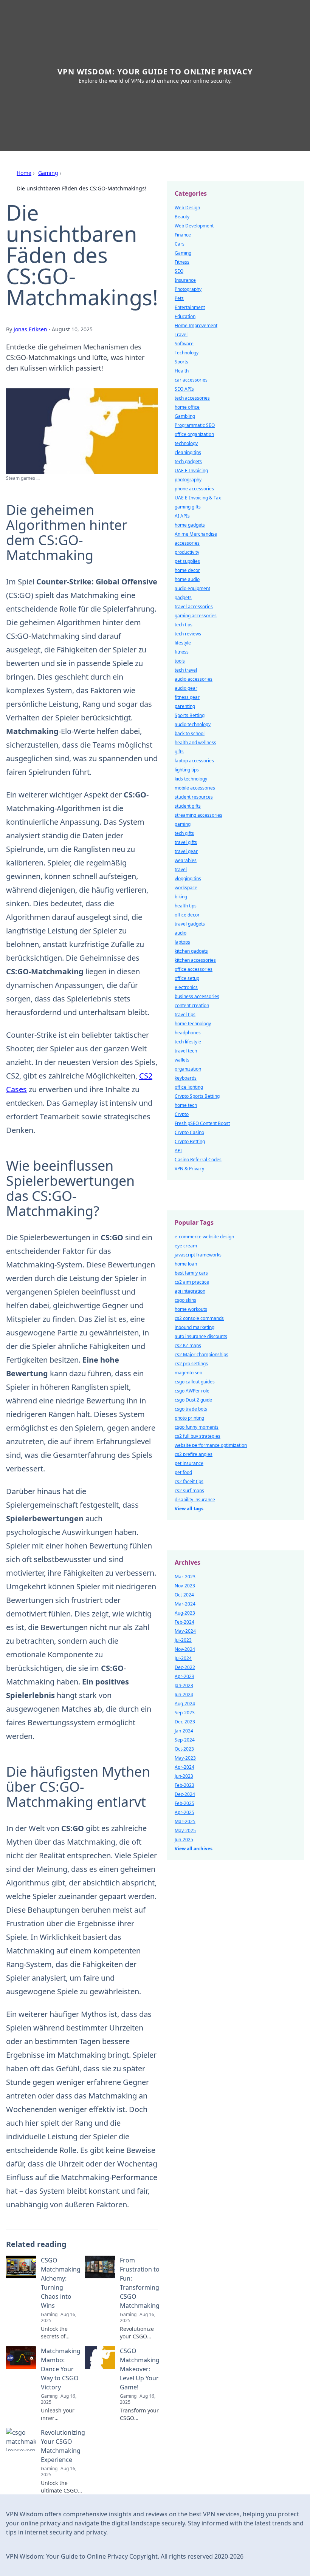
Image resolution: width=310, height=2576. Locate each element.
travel (181, 869)
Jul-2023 (183, 1640)
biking (181, 897)
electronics (186, 987)
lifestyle (183, 643)
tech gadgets (188, 461)
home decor (187, 570)
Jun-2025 (184, 1840)
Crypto (182, 1114)
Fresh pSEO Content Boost (202, 1123)
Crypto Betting (190, 1141)
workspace (186, 888)
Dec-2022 (185, 1667)
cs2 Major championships (201, 1354)
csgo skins (185, 1300)
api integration (190, 1291)
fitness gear (187, 697)
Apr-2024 (184, 1767)
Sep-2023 (185, 1713)
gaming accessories (196, 616)
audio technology (193, 724)
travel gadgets (190, 924)
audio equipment (192, 588)
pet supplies (187, 561)
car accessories (191, 380)
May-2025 (185, 1830)
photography (188, 480)
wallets (182, 1060)
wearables (186, 860)
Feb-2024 (184, 1622)
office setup (187, 978)
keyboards (186, 1078)
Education (185, 316)
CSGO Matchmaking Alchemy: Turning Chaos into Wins (61, 2283)
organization (188, 1069)
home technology (193, 1024)
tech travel (186, 670)
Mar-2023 (185, 1577)
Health (182, 371)
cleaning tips (188, 452)
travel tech (186, 1051)
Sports (181, 362)
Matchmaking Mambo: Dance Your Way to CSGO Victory (61, 2369)
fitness (182, 652)
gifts (179, 752)
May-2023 (185, 1758)
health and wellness (195, 743)
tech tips (184, 625)
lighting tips (187, 770)
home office (187, 407)
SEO (179, 271)
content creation (192, 1005)
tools (180, 661)
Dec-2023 (185, 1722)
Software (184, 344)
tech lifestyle (188, 1042)
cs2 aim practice (192, 1282)
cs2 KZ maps (188, 1345)
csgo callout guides (195, 1382)
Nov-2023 (185, 1586)
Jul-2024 (183, 1658)
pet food (183, 1472)
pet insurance (189, 1463)
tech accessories (192, 398)
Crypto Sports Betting (197, 1096)
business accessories (197, 996)
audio (181, 933)
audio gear (186, 688)
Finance (183, 235)
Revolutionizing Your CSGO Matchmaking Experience (63, 2446)
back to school (190, 733)
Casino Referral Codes (198, 1160)
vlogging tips (188, 878)
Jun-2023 (184, 1776)
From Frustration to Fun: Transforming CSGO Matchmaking (140, 2283)
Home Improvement (196, 325)
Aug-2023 (185, 1613)
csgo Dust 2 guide (193, 1400)
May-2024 (185, 1631)
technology (186, 443)
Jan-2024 (184, 1731)
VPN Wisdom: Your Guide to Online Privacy (155, 72)
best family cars (191, 1273)
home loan (186, 1264)
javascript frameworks (198, 1255)
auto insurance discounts (201, 1336)
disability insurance (195, 1500)
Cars (180, 244)
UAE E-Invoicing (191, 471)
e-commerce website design (204, 1237)
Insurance (185, 280)
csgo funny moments (197, 1427)
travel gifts (186, 842)
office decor (187, 915)
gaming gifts (188, 507)
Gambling (185, 416)
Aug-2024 (185, 1704)
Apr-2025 (184, 1812)
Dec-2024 (185, 1794)
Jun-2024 (184, 1694)
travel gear (186, 851)
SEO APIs (184, 389)
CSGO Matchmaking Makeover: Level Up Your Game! (140, 2369)
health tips (186, 906)
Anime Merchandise (196, 534)
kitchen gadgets (191, 951)
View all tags (189, 1509)
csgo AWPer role (192, 1391)
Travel (181, 335)
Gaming (48, 173)
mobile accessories (195, 788)
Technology (187, 353)
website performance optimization (211, 1445)
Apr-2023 (184, 1676)
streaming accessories (198, 815)
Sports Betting (190, 715)
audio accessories (194, 679)
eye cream (186, 1246)
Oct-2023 (184, 1749)
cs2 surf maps (189, 1490)
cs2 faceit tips (189, 1481)
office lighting (189, 1087)
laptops (182, 942)
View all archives (194, 1849)
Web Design (187, 208)
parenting (185, 706)
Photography (188, 289)
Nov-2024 (185, 1649)
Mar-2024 (185, 1604)
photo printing (189, 1418)
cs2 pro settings (191, 1364)
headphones (188, 1033)
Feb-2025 (184, 1803)
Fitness (182, 262)
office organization (194, 434)
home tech (186, 1105)
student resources (194, 797)
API (178, 1150)
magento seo (188, 1373)
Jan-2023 (184, 1685)
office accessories (194, 969)
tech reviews (188, 634)
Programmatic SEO (195, 425)
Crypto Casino (189, 1132)
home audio (187, 579)
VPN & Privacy (189, 1169)
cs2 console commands (199, 1318)
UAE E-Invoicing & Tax (198, 498)
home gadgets (190, 525)
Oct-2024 (184, 1595)
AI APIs (182, 516)
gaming (183, 824)
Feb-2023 (184, 1785)
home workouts (191, 1309)
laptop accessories (194, 761)
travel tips (185, 1014)
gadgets (183, 597)
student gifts (188, 806)
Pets (179, 298)
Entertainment (190, 307)
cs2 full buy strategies (198, 1436)
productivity (187, 552)
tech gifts (184, 833)
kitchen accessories (195, 960)
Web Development (194, 226)
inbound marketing (195, 1327)
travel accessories (194, 607)
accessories (187, 543)
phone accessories (194, 489)
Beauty (182, 217)
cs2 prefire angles (194, 1454)
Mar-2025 (185, 1821)
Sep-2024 (185, 1740)
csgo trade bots (191, 1409)
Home (24, 173)
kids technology (191, 779)
